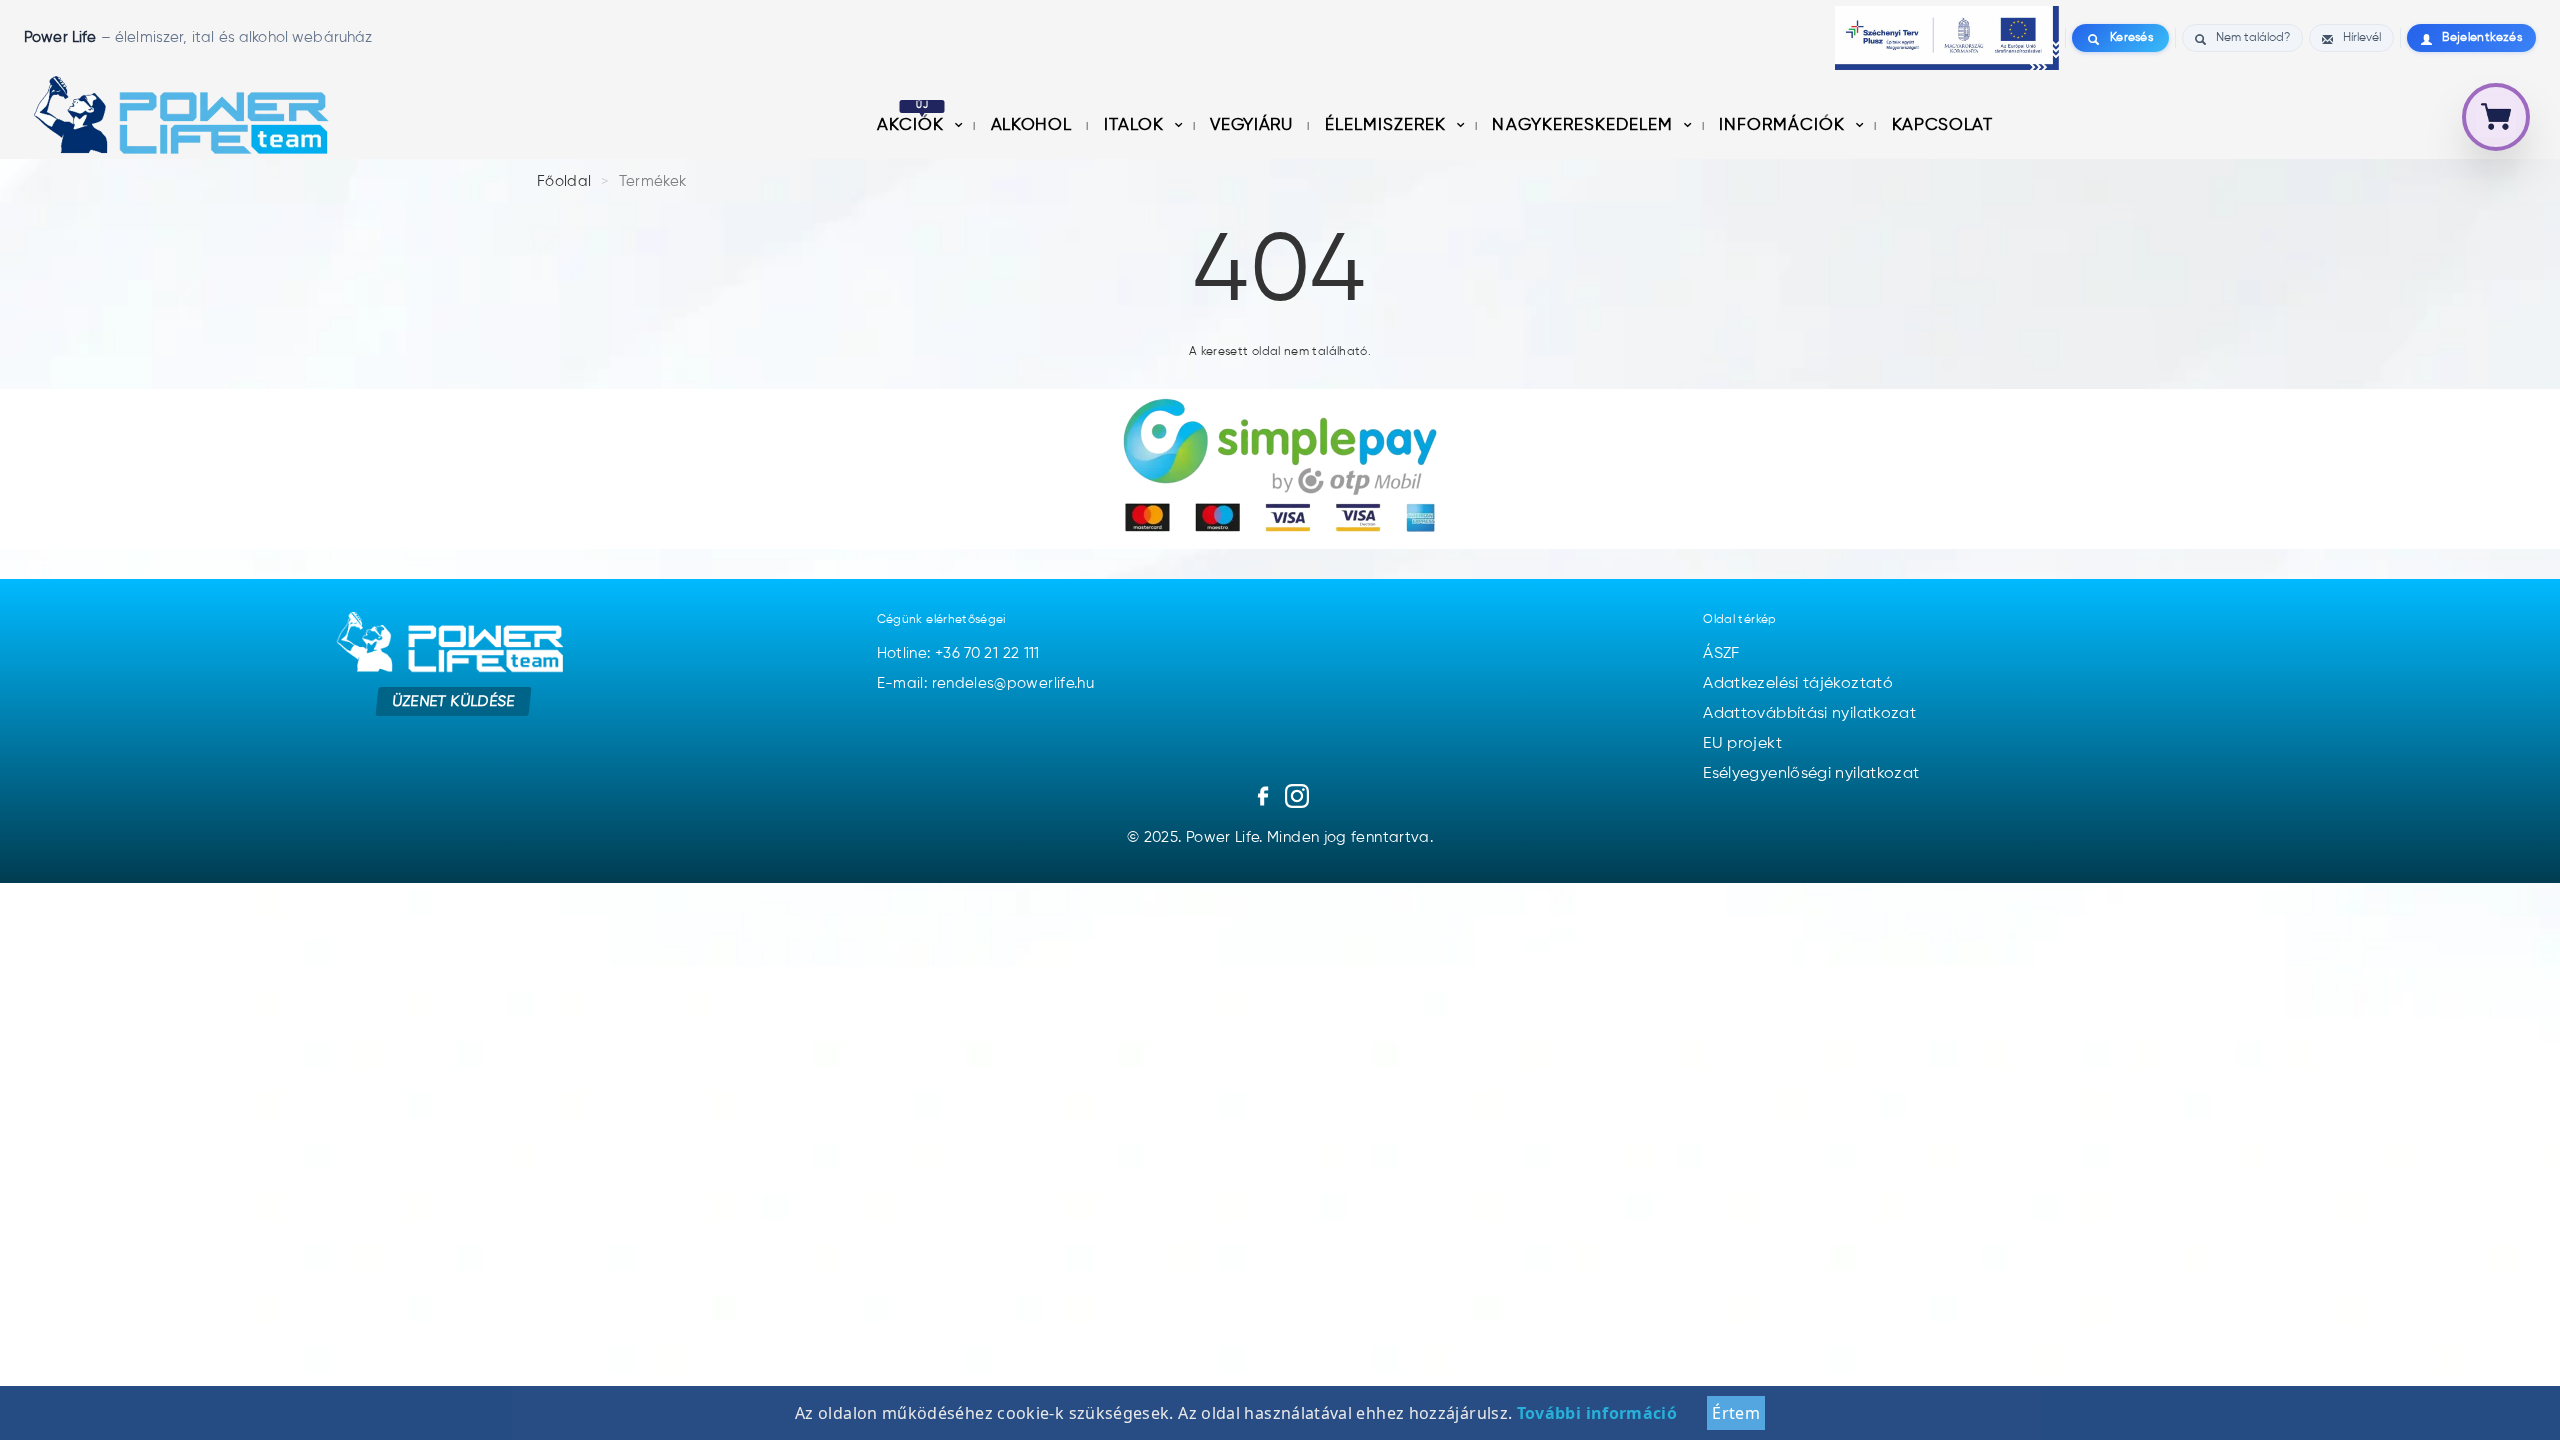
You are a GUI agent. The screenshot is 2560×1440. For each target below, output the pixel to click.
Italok (1136, 125)
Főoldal (564, 181)
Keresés (2131, 38)
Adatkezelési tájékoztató (1798, 684)
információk (1784, 125)
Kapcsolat (1942, 125)
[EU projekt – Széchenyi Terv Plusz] (1947, 38)
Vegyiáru (1253, 125)
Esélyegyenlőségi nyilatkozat (1811, 774)
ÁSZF (1721, 654)
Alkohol (1033, 125)
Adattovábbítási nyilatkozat (1809, 714)
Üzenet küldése (453, 701)
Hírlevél (2362, 38)
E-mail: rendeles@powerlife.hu (985, 683)
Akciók (913, 125)
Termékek (653, 181)
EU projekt (1742, 744)
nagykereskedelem (1584, 125)
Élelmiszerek (1388, 125)
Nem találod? (2253, 38)
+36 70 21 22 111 (987, 653)
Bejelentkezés (2482, 38)
